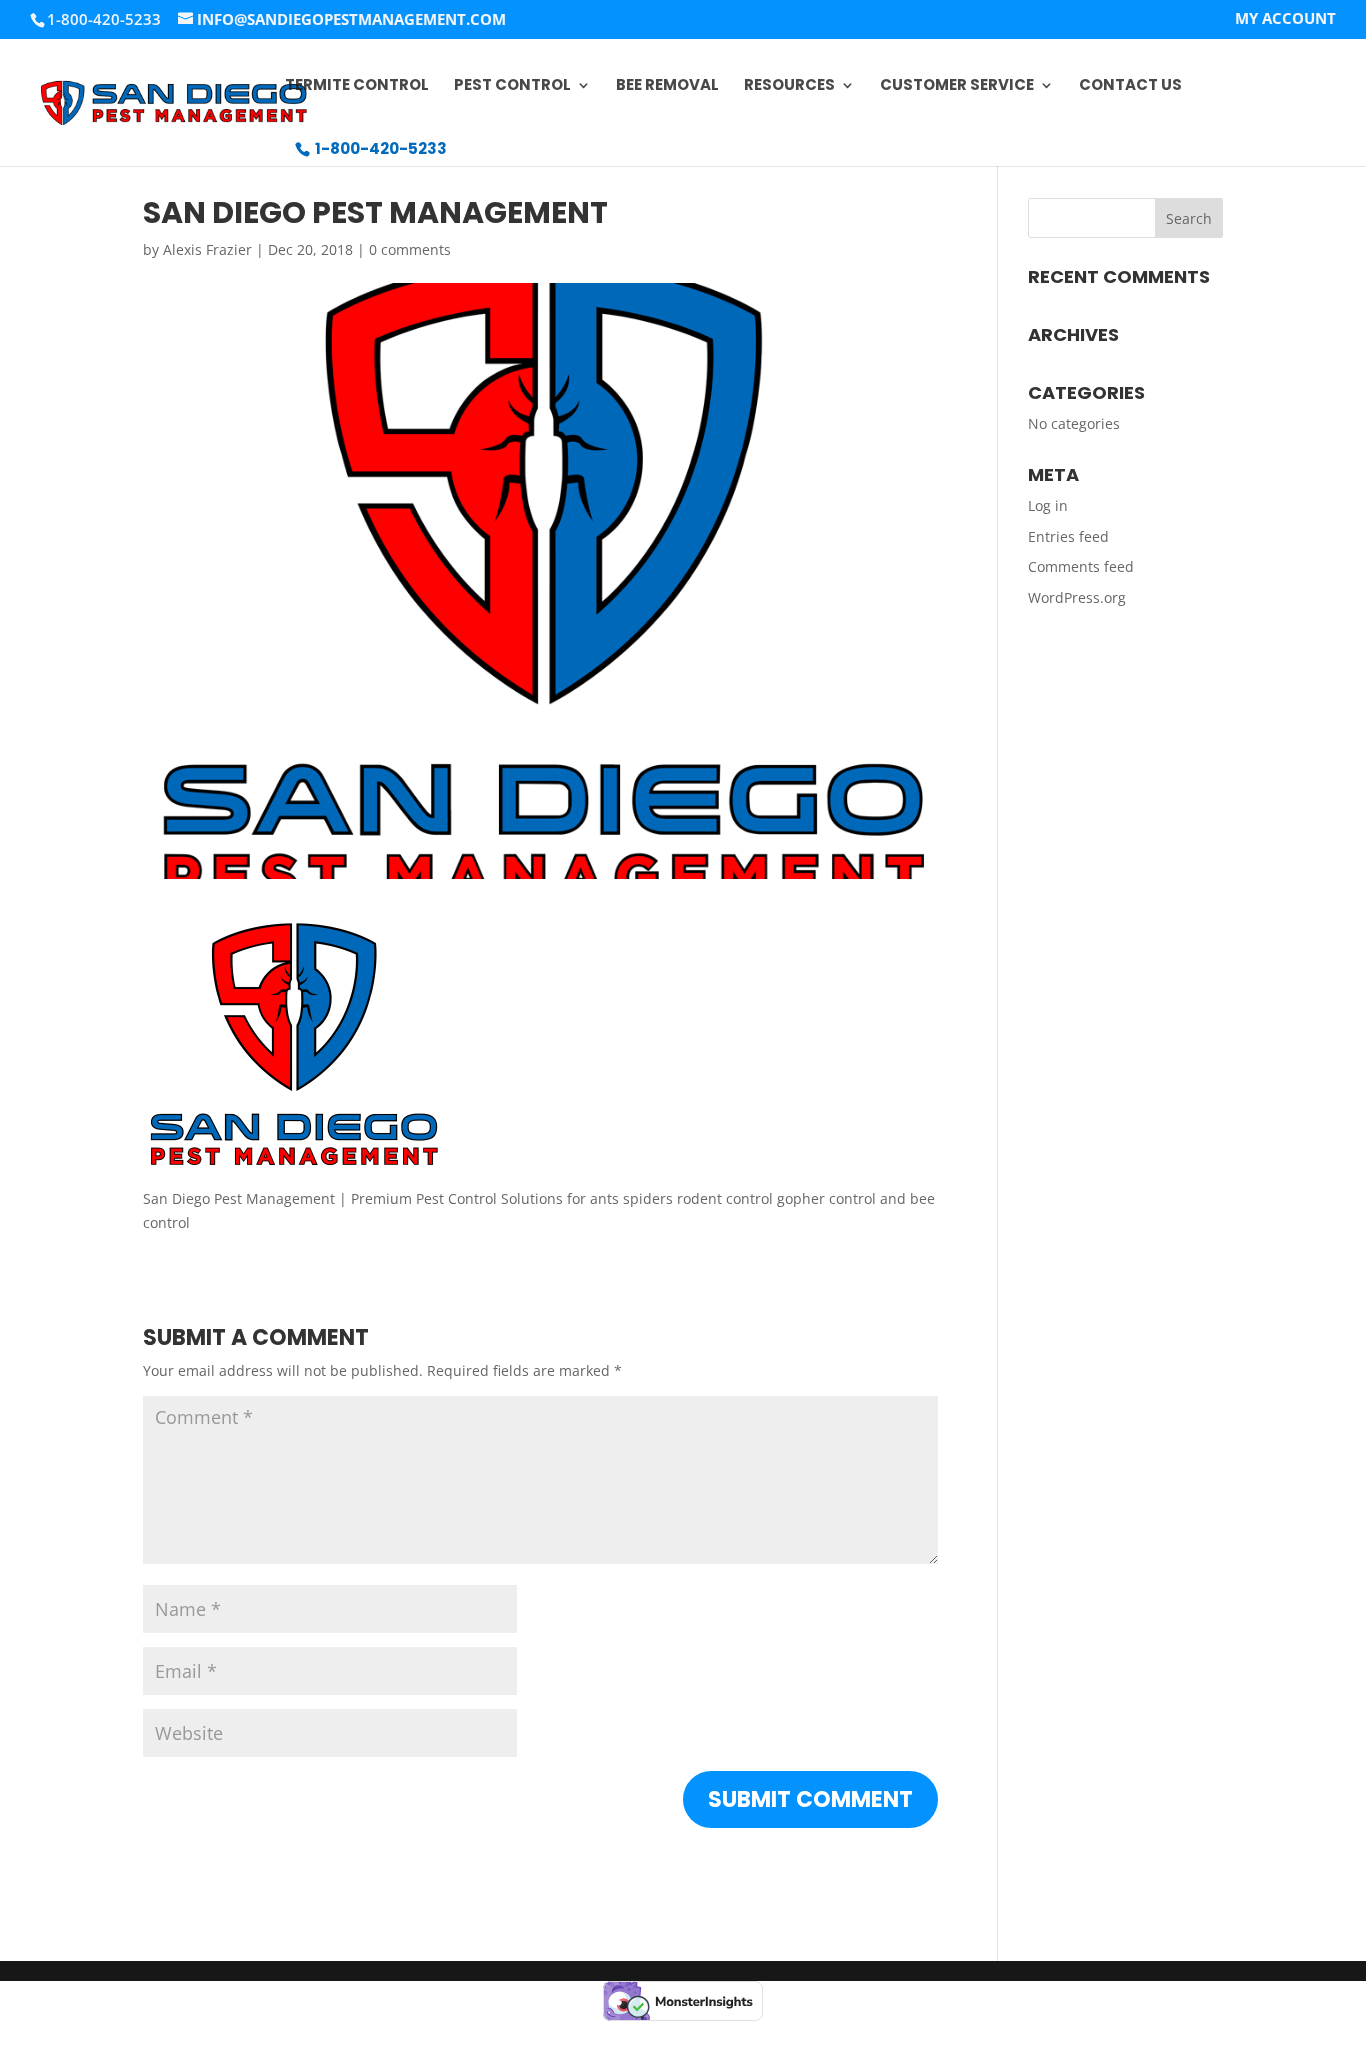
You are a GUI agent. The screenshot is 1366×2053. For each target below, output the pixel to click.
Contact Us (1130, 86)
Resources (789, 86)
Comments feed (1081, 566)
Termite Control (357, 86)
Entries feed (1068, 536)
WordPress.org (1077, 597)
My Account (1285, 19)
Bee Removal (667, 86)
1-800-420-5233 (381, 148)
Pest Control (512, 86)
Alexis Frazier (207, 249)
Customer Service (957, 86)
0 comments (410, 249)
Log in (1048, 505)
